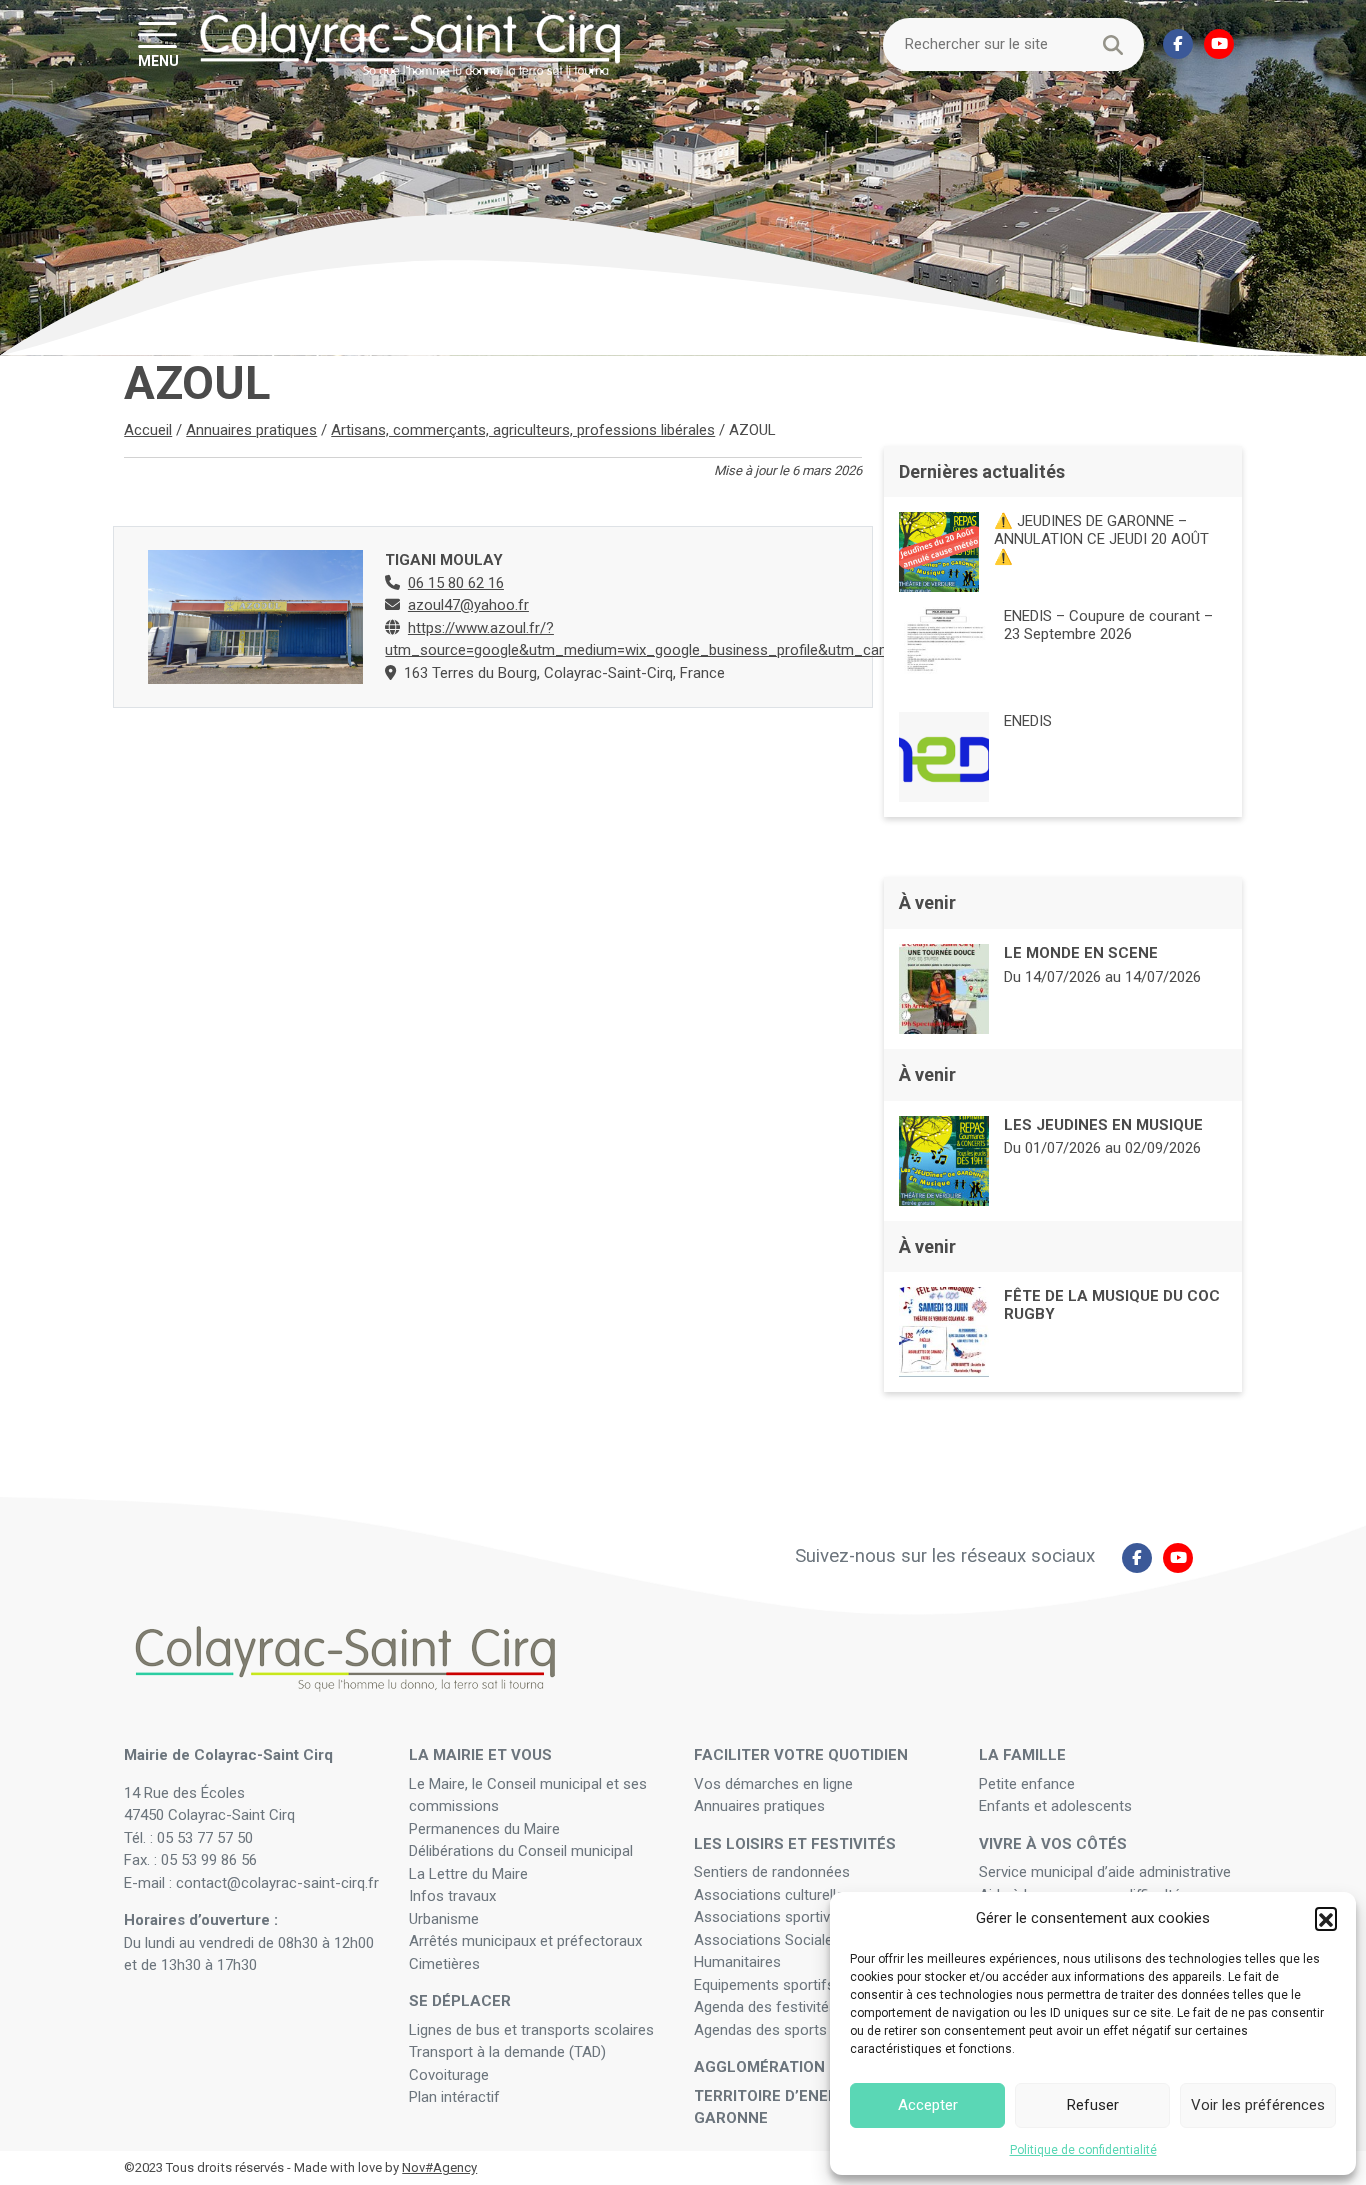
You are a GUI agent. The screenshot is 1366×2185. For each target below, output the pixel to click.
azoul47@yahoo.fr (468, 605)
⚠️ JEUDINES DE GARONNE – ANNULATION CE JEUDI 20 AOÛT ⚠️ (1101, 539)
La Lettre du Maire (468, 1874)
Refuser (1093, 2105)
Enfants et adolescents (1055, 1806)
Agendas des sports (760, 2030)
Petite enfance (1027, 1784)
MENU (158, 60)
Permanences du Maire (484, 1829)
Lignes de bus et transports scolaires (531, 2030)
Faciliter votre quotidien (801, 1755)
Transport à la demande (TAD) (507, 2052)
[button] (1326, 1918)
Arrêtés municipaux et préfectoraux (525, 1941)
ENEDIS (1028, 721)
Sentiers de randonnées (774, 1872)
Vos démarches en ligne (775, 1784)
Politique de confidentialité (1083, 2150)
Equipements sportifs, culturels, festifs (823, 1985)
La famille (1022, 1755)
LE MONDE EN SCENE (1081, 953)
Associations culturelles (773, 1895)
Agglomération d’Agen (789, 2067)
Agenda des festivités (765, 2007)
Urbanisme (444, 1919)
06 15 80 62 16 (456, 583)
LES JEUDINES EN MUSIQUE (1103, 1125)
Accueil (148, 430)
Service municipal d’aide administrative (1107, 1872)
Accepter (928, 2105)
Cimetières (444, 1964)
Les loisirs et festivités (795, 1844)
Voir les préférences (1258, 2105)
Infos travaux (452, 1896)
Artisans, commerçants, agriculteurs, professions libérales (523, 430)
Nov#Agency (439, 2167)
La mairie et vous (480, 1755)
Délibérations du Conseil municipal (521, 1851)
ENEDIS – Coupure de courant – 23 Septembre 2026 (1108, 625)
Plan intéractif (454, 2097)
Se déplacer (460, 2001)
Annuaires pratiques (251, 430)
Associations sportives (770, 1917)
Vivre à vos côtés (1053, 1844)
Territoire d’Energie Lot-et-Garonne (808, 2107)
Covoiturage (451, 2075)
